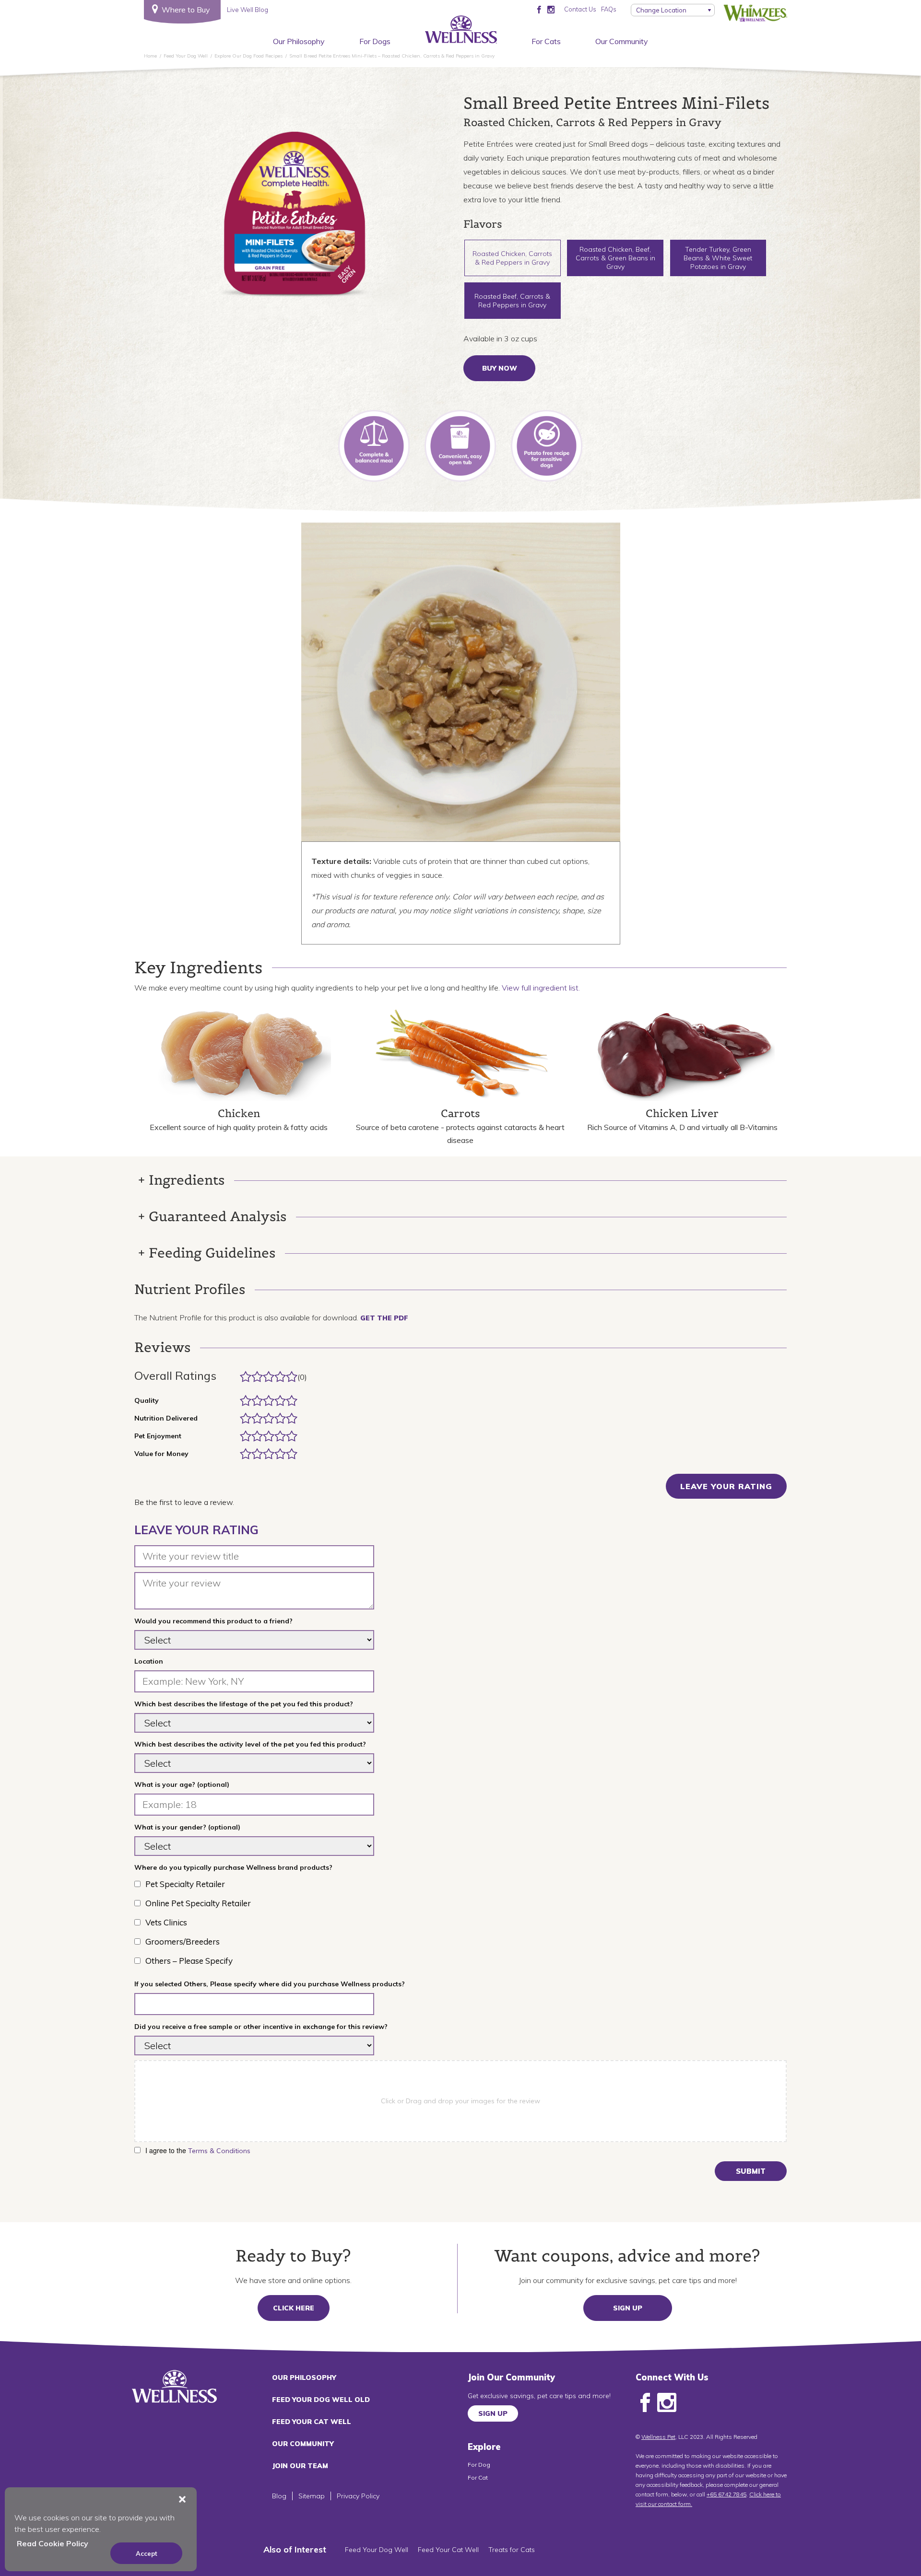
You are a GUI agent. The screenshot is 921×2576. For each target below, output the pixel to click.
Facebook (645, 2403)
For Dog (479, 2465)
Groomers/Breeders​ (183, 1941)
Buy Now (500, 368)
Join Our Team (300, 2466)
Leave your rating (726, 1486)
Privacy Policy (358, 2496)
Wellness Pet (658, 2437)
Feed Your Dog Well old (321, 2400)
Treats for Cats (512, 2550)
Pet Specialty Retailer (185, 1884)
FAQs (609, 9)
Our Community (622, 41)
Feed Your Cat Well (312, 2422)
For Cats (546, 41)
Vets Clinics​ (166, 1922)
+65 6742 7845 (726, 2494)
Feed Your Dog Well (377, 2550)
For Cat (478, 2477)
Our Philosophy (299, 41)
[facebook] (539, 9)
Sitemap (312, 2496)
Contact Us (580, 9)
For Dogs (375, 41)
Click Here (294, 2308)
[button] (182, 2499)
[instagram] (551, 9)
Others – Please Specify (189, 1961)
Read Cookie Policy (53, 2543)
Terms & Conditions (219, 2151)
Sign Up (628, 2308)
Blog (279, 2496)
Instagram (667, 2403)
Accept (147, 2553)
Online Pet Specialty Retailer (198, 1903)
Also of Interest (295, 2549)
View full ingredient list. (541, 988)
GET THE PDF (384, 1318)
